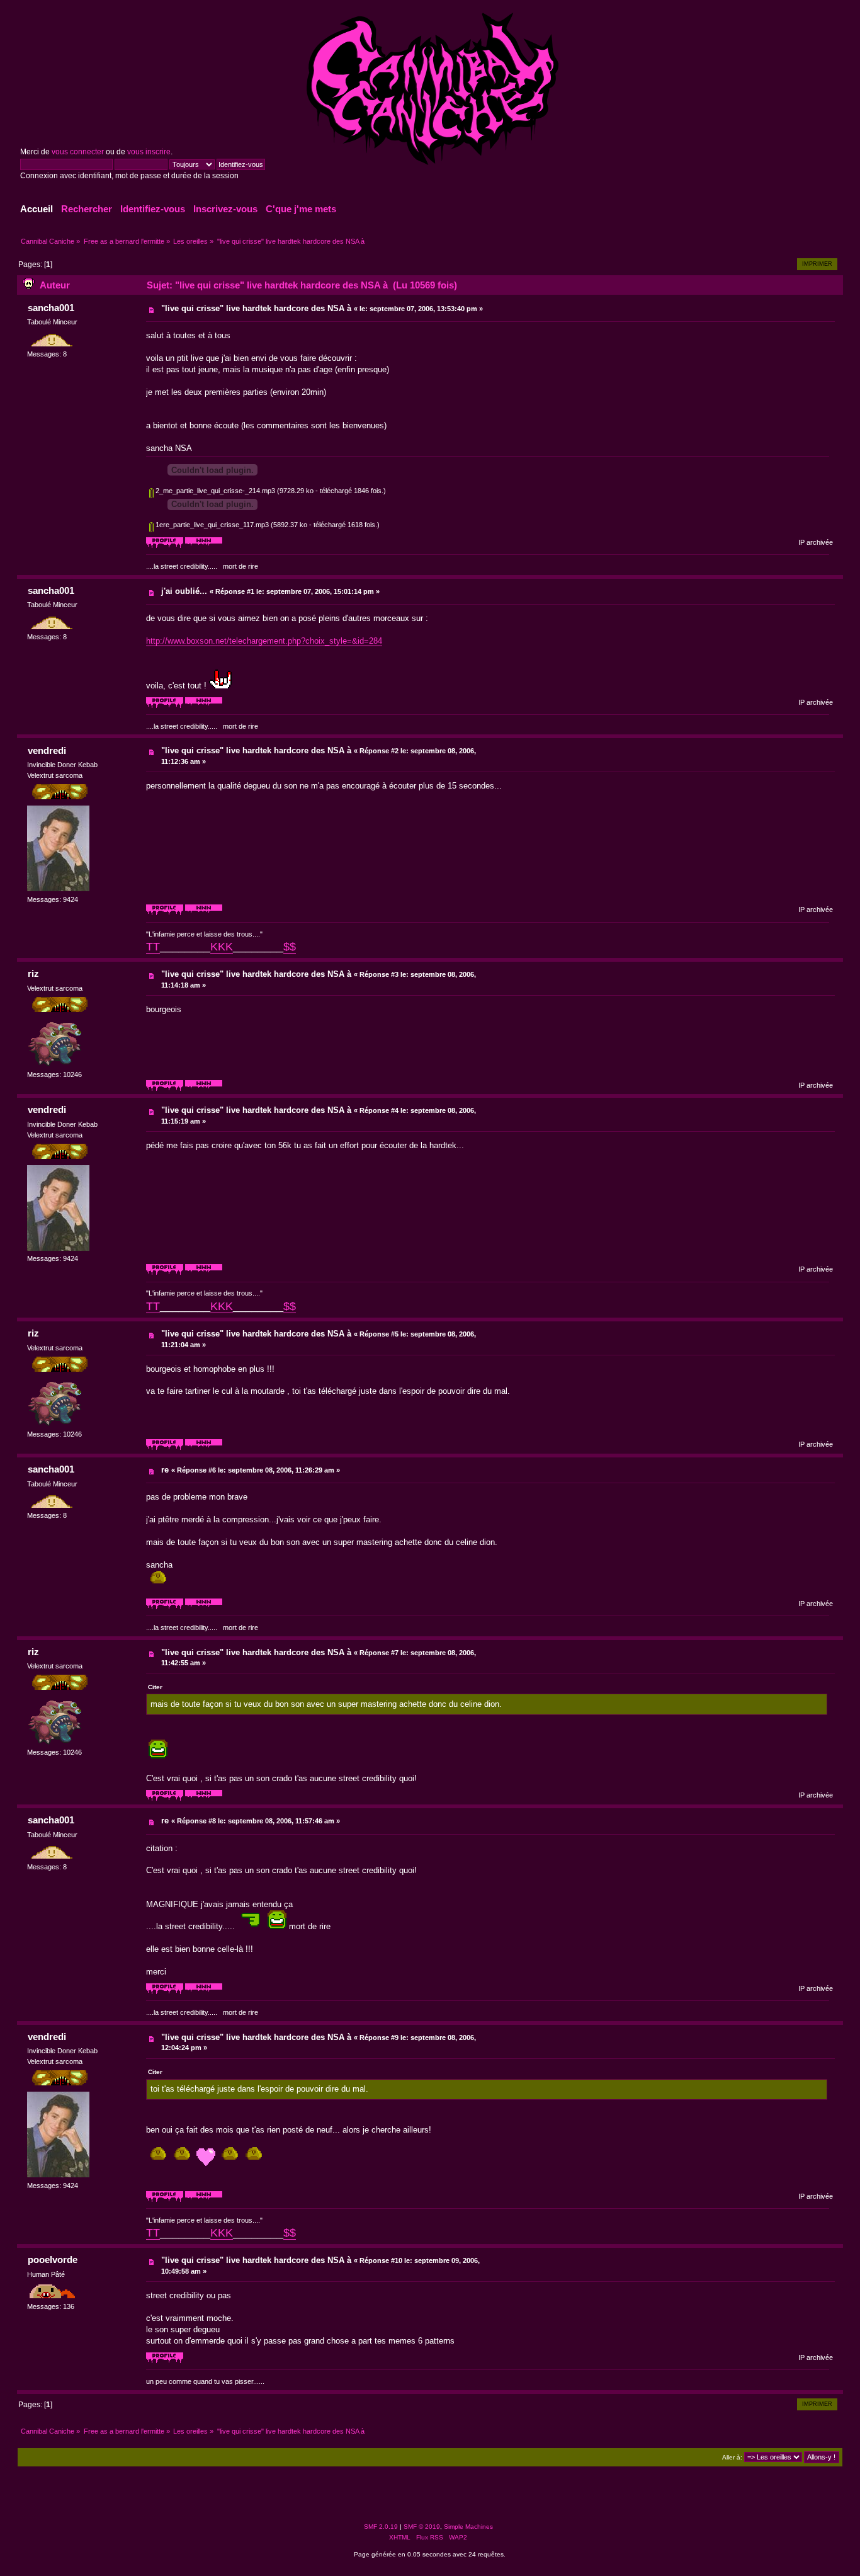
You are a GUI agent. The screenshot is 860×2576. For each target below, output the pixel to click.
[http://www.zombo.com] (204, 1089)
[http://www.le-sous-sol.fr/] (204, 913)
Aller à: (732, 2457)
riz (33, 973)
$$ (290, 947)
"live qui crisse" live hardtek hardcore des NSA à (256, 308)
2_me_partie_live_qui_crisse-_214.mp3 (214, 491)
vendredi (47, 750)
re (165, 1470)
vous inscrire (149, 152)
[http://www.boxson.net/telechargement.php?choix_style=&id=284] (204, 546)
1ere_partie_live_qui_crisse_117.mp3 (211, 525)
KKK (222, 947)
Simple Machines (468, 2527)
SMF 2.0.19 (381, 2527)
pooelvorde (53, 2260)
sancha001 (51, 308)
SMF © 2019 (422, 2527)
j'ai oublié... (184, 591)
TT (153, 947)
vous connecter (78, 152)
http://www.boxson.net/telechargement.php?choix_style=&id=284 (264, 641)
